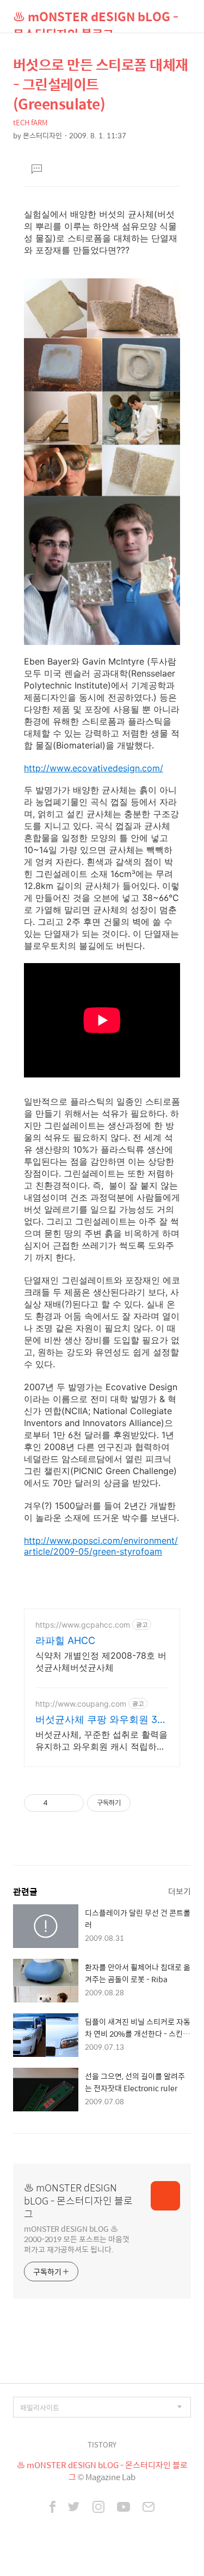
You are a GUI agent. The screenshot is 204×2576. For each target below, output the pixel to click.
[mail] (149, 2508)
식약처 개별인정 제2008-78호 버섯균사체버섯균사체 (101, 1661)
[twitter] (74, 2508)
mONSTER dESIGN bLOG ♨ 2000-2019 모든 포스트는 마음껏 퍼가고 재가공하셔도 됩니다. (77, 2239)
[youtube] (123, 2508)
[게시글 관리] (72, 1803)
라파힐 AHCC (65, 1640)
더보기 (180, 1891)
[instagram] (98, 2508)
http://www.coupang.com (81, 1704)
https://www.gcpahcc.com (83, 1625)
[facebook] (52, 2508)
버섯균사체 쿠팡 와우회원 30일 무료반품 (99, 1720)
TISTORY (102, 2444)
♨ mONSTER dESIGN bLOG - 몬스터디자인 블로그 (96, 20)
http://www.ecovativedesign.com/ (94, 768)
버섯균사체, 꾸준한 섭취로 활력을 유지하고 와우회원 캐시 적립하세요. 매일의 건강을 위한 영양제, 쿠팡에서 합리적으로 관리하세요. (101, 1741)
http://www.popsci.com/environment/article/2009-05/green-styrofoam (101, 1546)
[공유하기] (58, 1803)
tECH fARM (30, 122)
